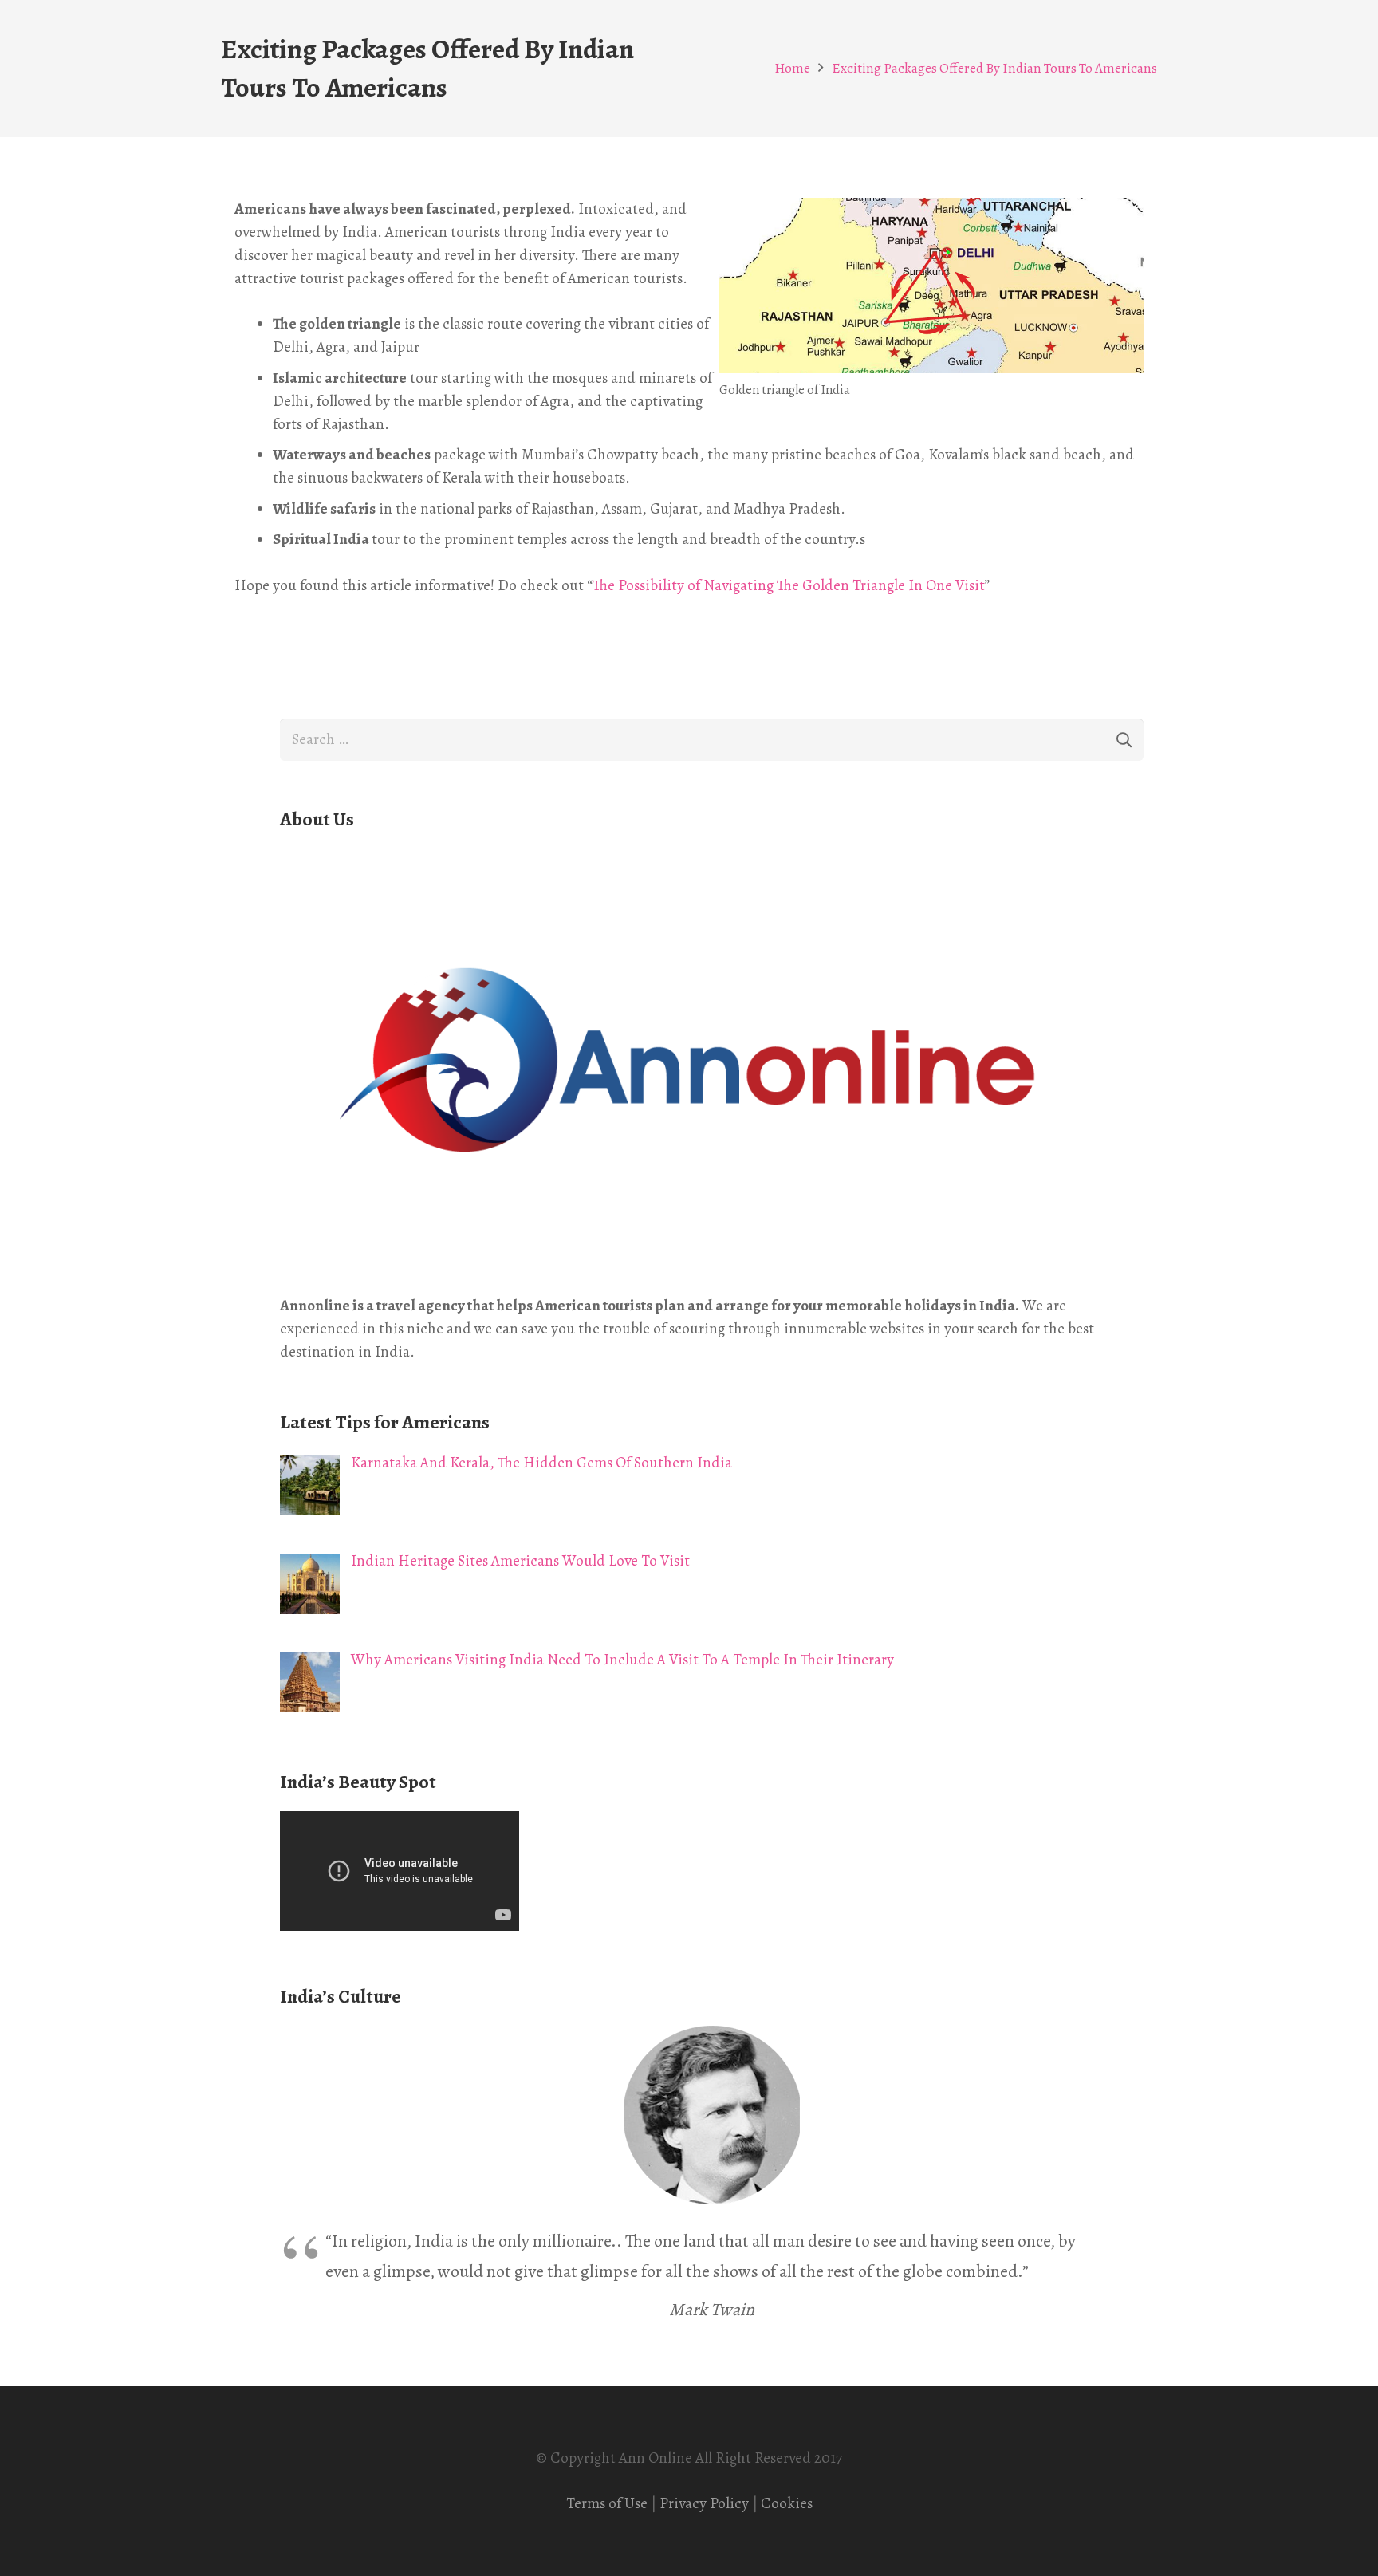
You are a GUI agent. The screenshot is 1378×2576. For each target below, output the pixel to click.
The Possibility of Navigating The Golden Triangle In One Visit (789, 585)
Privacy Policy (704, 2503)
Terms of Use (607, 2503)
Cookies (787, 2503)
